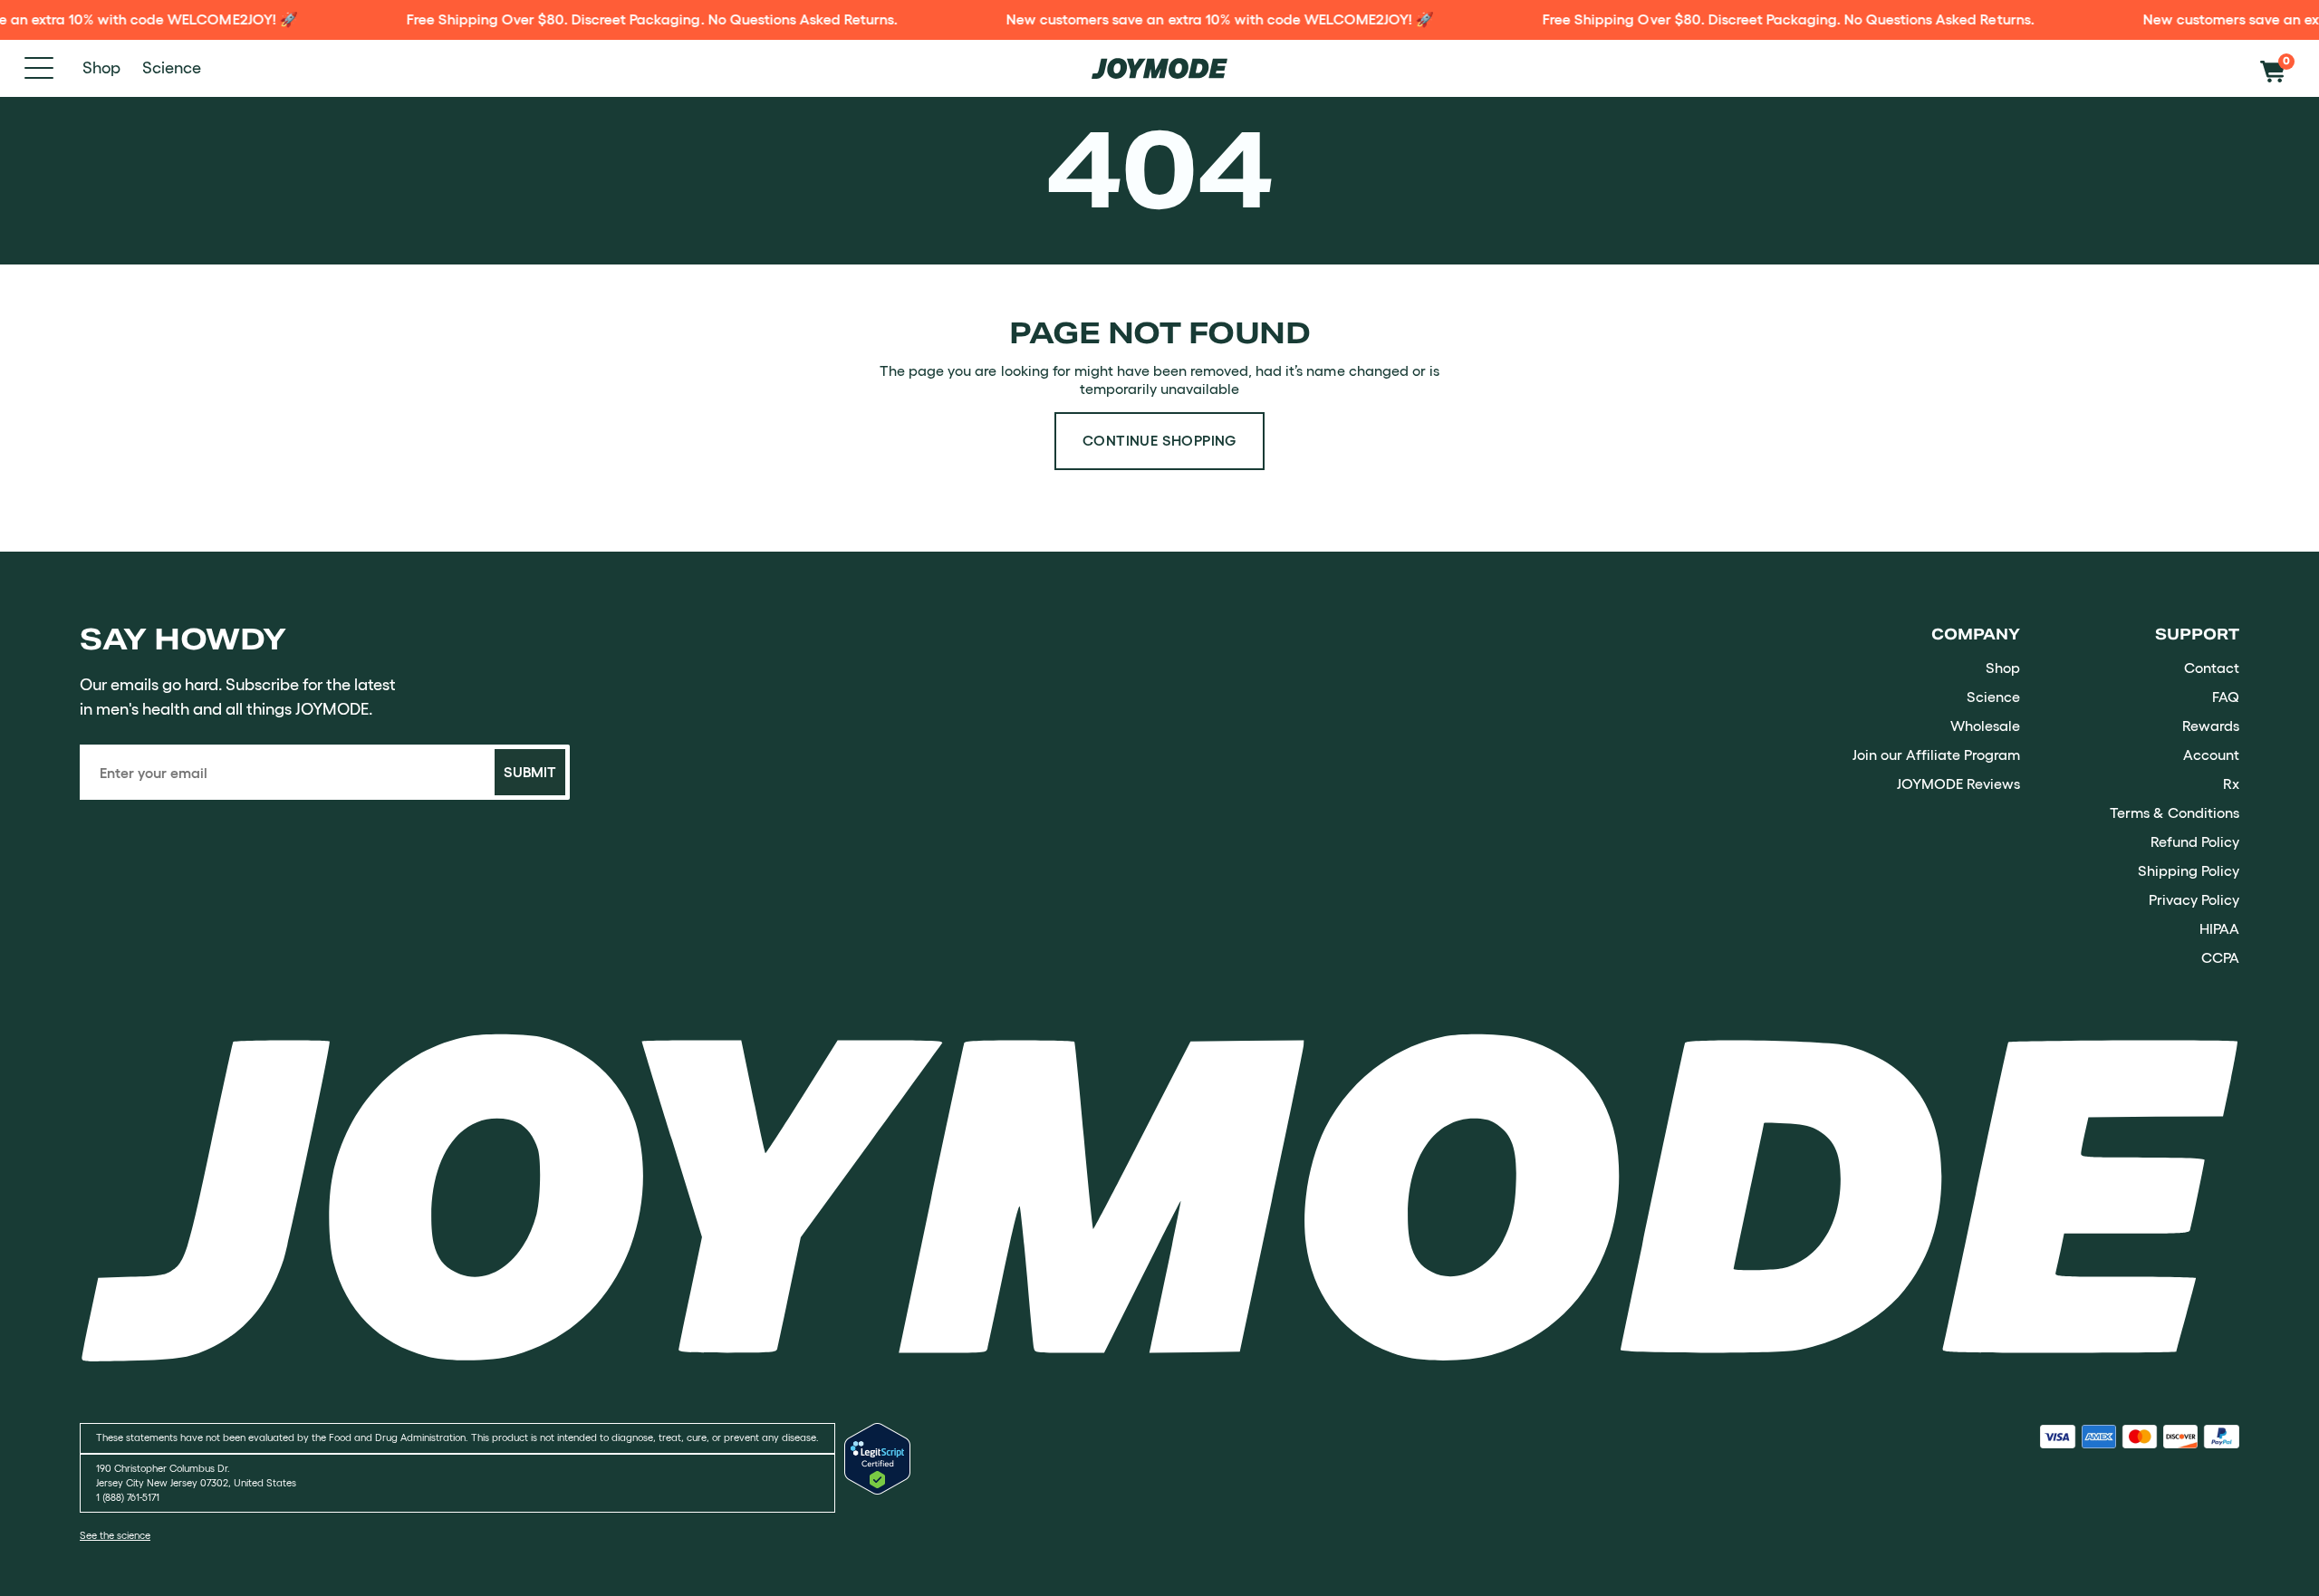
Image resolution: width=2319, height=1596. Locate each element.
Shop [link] (2003, 668)
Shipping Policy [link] (2189, 870)
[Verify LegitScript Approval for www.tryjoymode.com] (877, 1489)
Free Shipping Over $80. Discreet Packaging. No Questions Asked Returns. (619, 19)
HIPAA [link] (2219, 928)
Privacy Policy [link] (2194, 899)
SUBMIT (530, 772)
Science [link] (1993, 697)
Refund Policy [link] (2195, 841)
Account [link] (2211, 755)
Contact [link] (2212, 668)
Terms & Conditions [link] (2175, 812)
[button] (2277, 68)
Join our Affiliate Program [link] (1936, 755)
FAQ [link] (2226, 697)
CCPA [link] (2220, 957)
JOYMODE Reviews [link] (1958, 784)
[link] (1159, 1197)
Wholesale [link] (1985, 726)
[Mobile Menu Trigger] (39, 68)
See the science (115, 1536)
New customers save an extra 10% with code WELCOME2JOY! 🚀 (1187, 19)
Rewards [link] (2211, 726)
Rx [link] (2231, 784)
